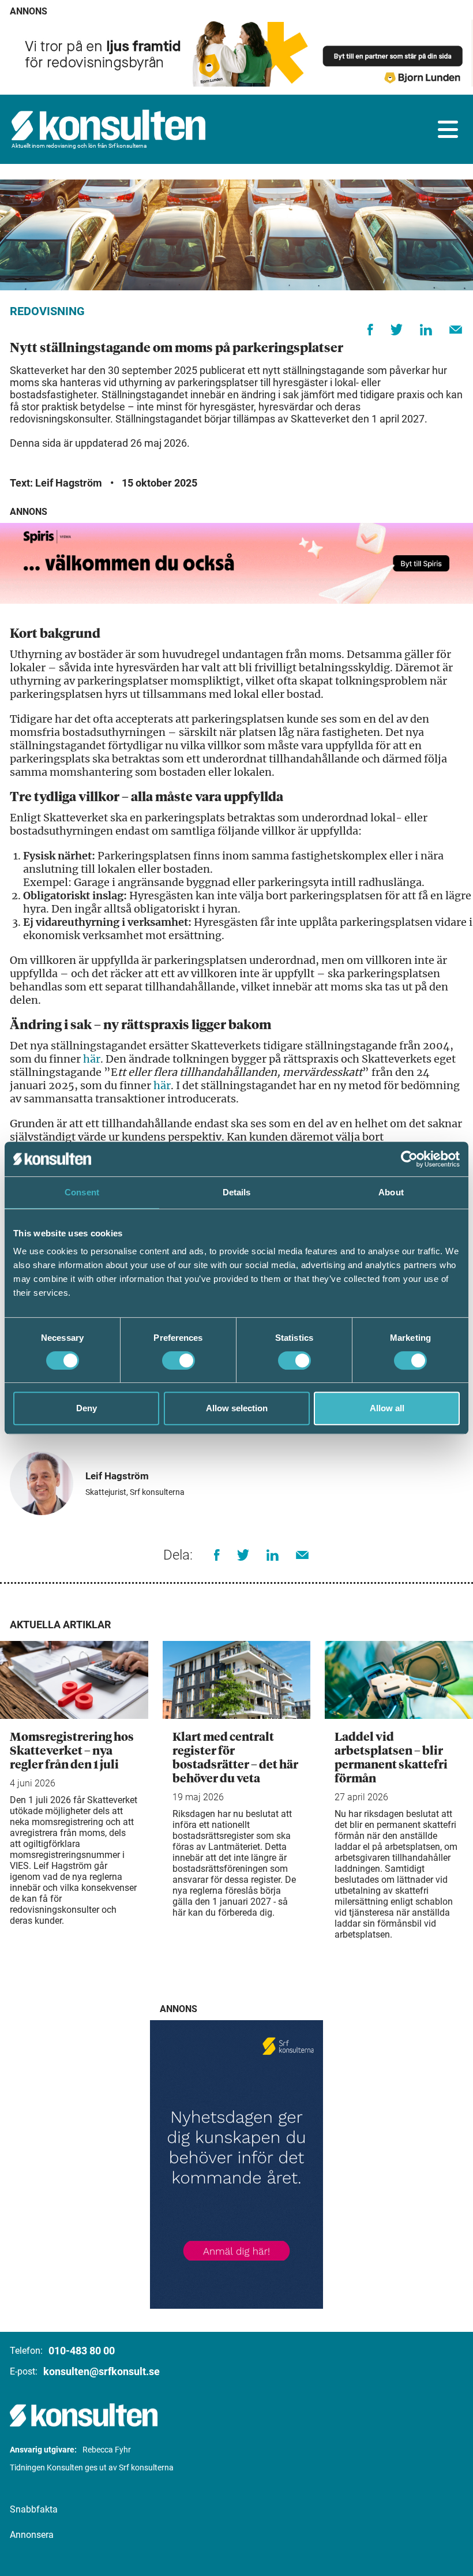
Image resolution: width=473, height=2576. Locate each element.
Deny (87, 1408)
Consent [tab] (82, 1192)
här (92, 1059)
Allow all (387, 1408)
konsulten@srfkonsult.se (102, 2371)
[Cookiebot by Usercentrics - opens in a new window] (409, 1159)
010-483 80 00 (82, 2351)
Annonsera (32, 2535)
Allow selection (237, 1408)
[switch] (179, 1360)
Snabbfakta (34, 2509)
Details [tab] (237, 1192)
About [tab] (391, 1192)
